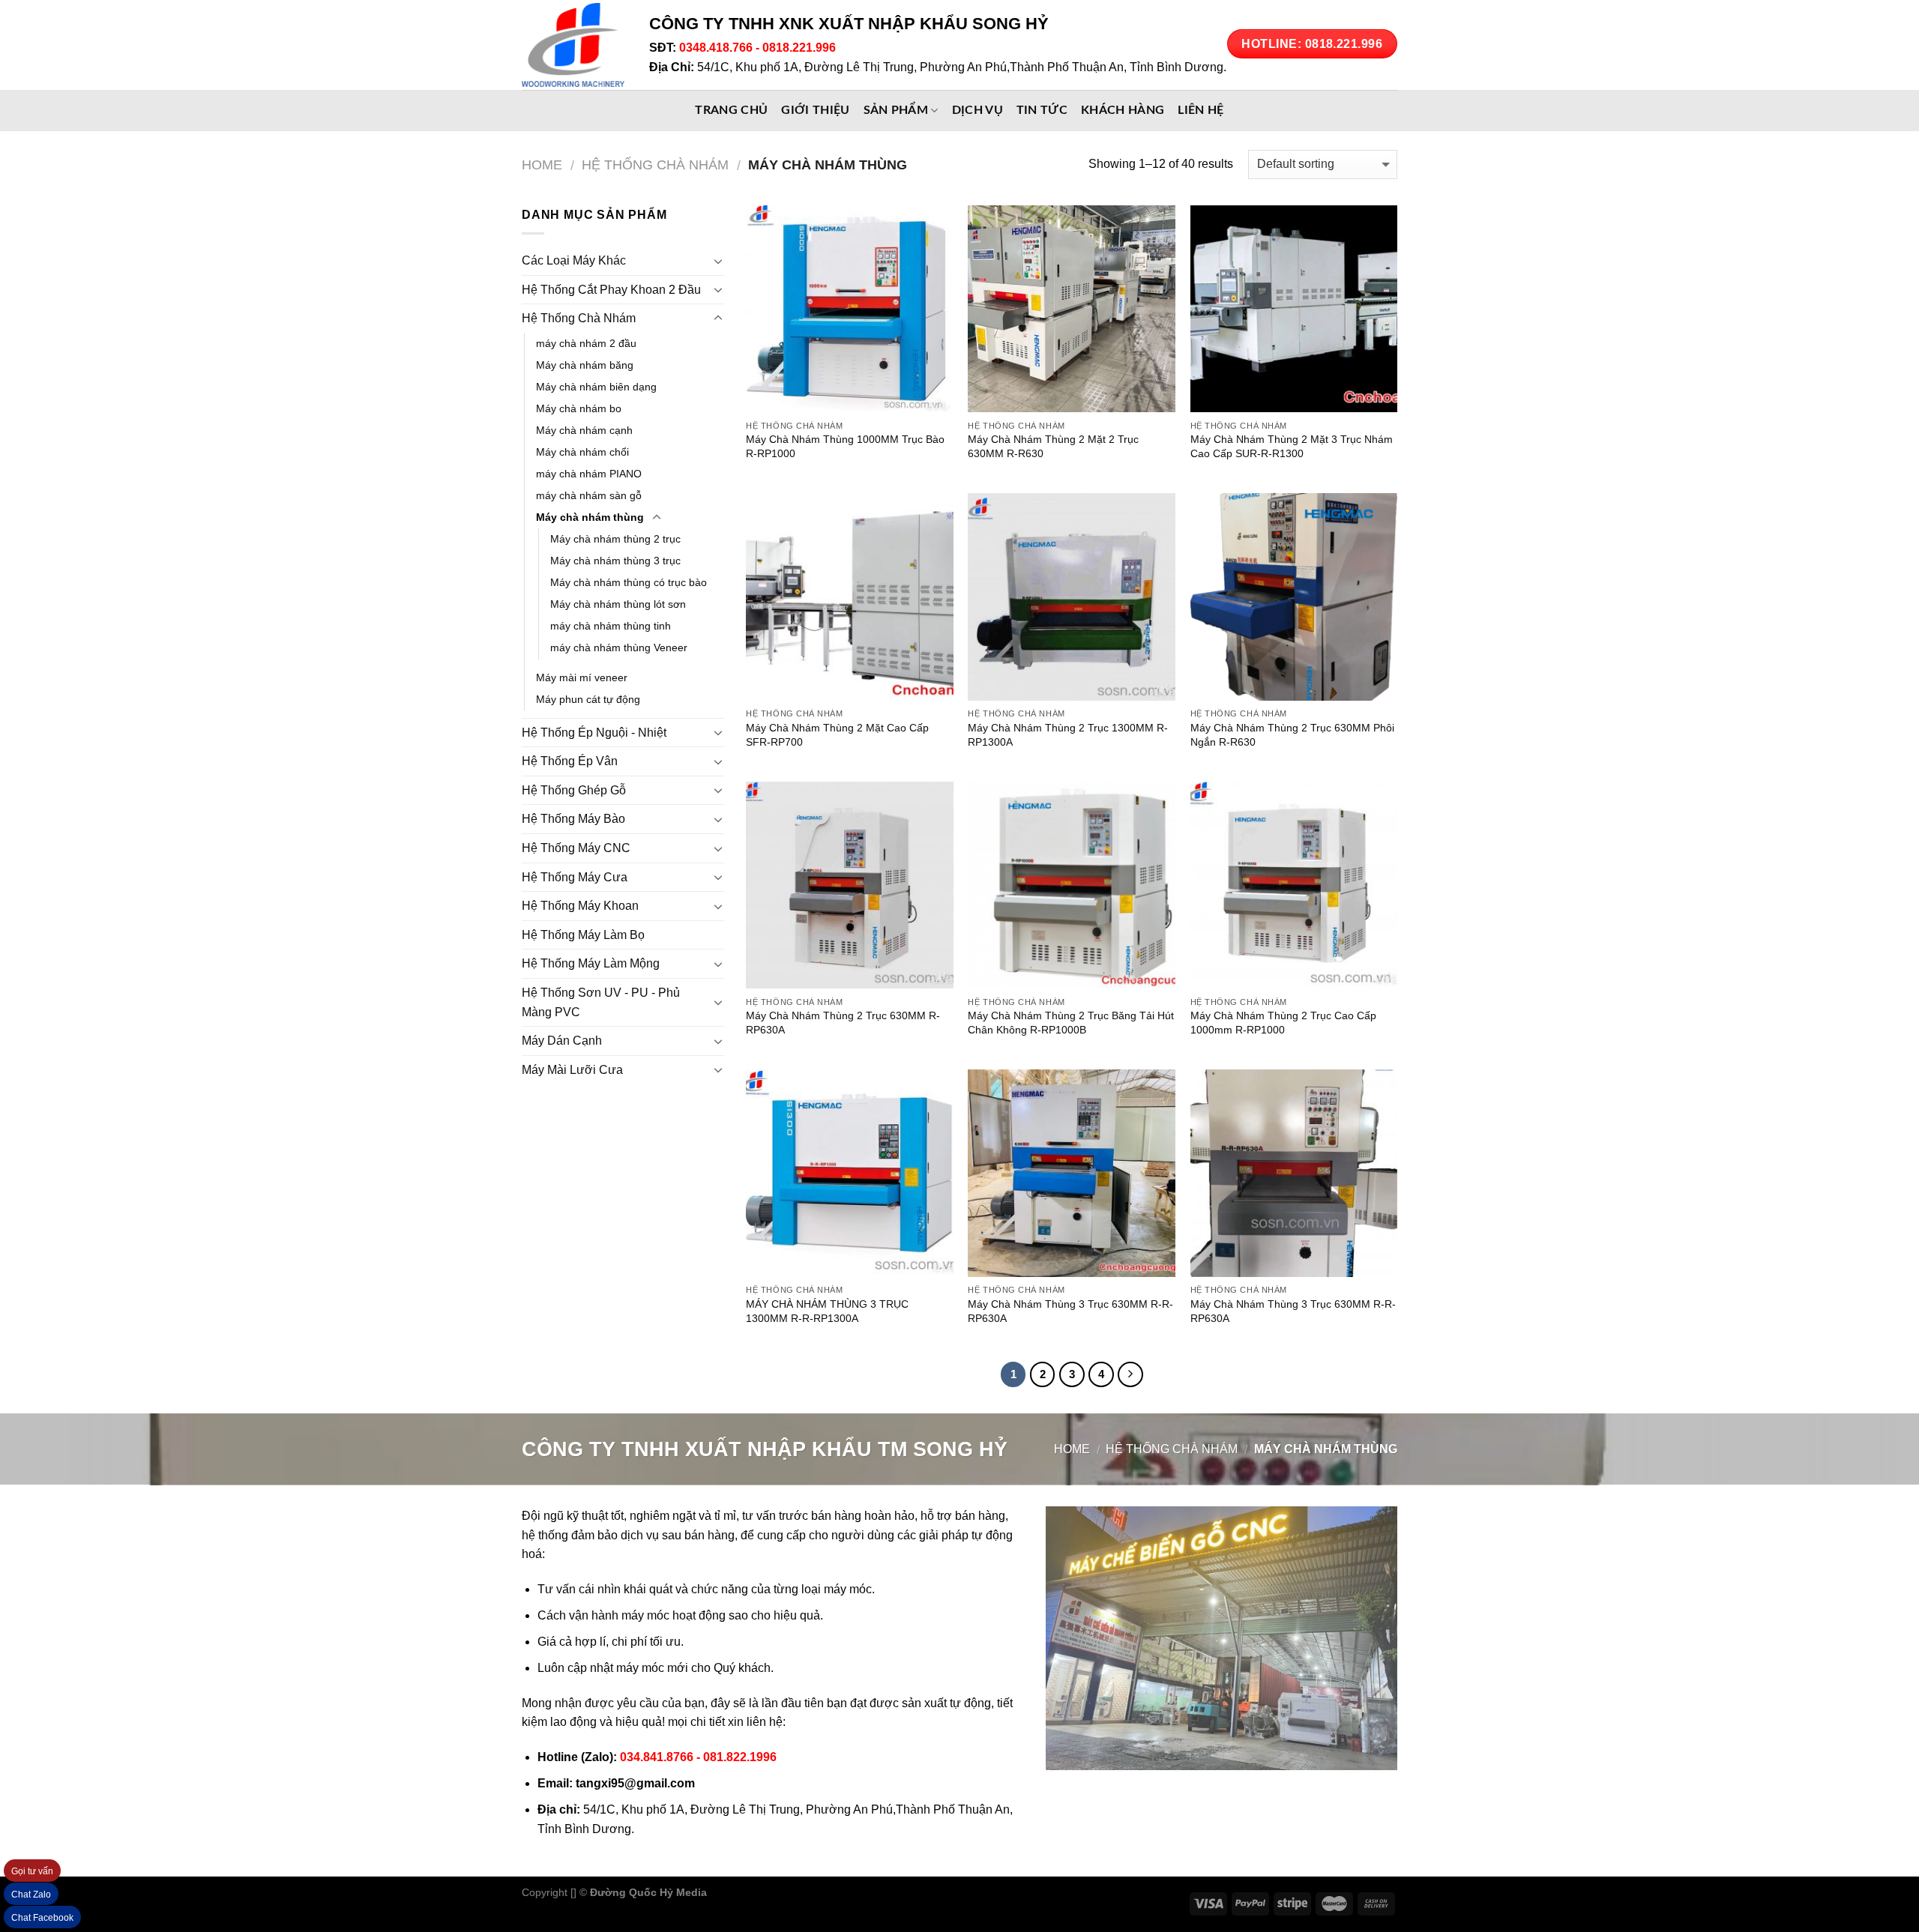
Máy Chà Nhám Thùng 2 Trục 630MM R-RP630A (843, 1023)
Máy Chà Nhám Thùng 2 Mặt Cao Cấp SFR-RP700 (837, 735)
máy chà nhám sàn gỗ (589, 495)
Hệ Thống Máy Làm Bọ (583, 935)
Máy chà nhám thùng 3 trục (615, 561)
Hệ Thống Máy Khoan (580, 906)
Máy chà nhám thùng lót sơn (618, 604)
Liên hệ (1200, 110)
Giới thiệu (815, 110)
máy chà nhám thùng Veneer (619, 647)
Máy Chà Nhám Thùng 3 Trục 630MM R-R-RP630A (1070, 1311)
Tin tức (1042, 110)
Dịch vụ (977, 110)
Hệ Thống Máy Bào (573, 819)
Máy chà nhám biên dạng (596, 387)
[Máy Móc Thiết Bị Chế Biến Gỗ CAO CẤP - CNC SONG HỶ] (574, 45)
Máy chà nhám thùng (590, 517)
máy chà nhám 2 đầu (586, 343)
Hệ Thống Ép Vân (570, 761)
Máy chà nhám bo (579, 408)
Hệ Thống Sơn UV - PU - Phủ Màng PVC (601, 1002)
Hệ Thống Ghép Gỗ (574, 790)
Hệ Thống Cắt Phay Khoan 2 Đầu (611, 290)
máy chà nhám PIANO (589, 474)
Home (542, 164)
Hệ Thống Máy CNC (576, 848)
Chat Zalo (31, 1895)
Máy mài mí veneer (582, 677)
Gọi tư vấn (32, 1871)
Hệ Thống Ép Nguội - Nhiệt (594, 733)
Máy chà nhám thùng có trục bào (629, 582)
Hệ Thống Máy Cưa (575, 877)
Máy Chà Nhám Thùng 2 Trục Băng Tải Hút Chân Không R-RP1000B (1071, 1023)
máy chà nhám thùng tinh (611, 626)
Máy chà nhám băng (585, 365)
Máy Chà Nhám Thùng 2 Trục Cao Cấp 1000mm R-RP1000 (1283, 1023)
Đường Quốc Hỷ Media (648, 1892)
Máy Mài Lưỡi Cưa (572, 1070)
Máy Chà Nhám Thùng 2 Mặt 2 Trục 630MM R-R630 (1053, 446)
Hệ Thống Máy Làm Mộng (591, 963)
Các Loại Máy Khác (574, 260)
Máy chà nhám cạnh (584, 430)
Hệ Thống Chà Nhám (655, 164)
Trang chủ (731, 110)
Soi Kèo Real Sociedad (833, 1892)
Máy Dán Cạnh (562, 1041)
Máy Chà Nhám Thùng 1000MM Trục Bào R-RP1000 (845, 446)
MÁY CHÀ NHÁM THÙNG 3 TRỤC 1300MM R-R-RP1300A (827, 1311)
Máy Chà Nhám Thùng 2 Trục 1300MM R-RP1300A (1068, 735)
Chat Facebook (42, 1918)
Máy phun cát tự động (588, 699)
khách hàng (1123, 110)
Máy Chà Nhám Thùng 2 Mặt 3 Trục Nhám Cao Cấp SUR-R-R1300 (1292, 446)
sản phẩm (896, 110)
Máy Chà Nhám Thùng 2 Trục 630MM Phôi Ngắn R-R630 (1292, 735)
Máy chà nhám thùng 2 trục (615, 539)
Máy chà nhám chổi (582, 452)
